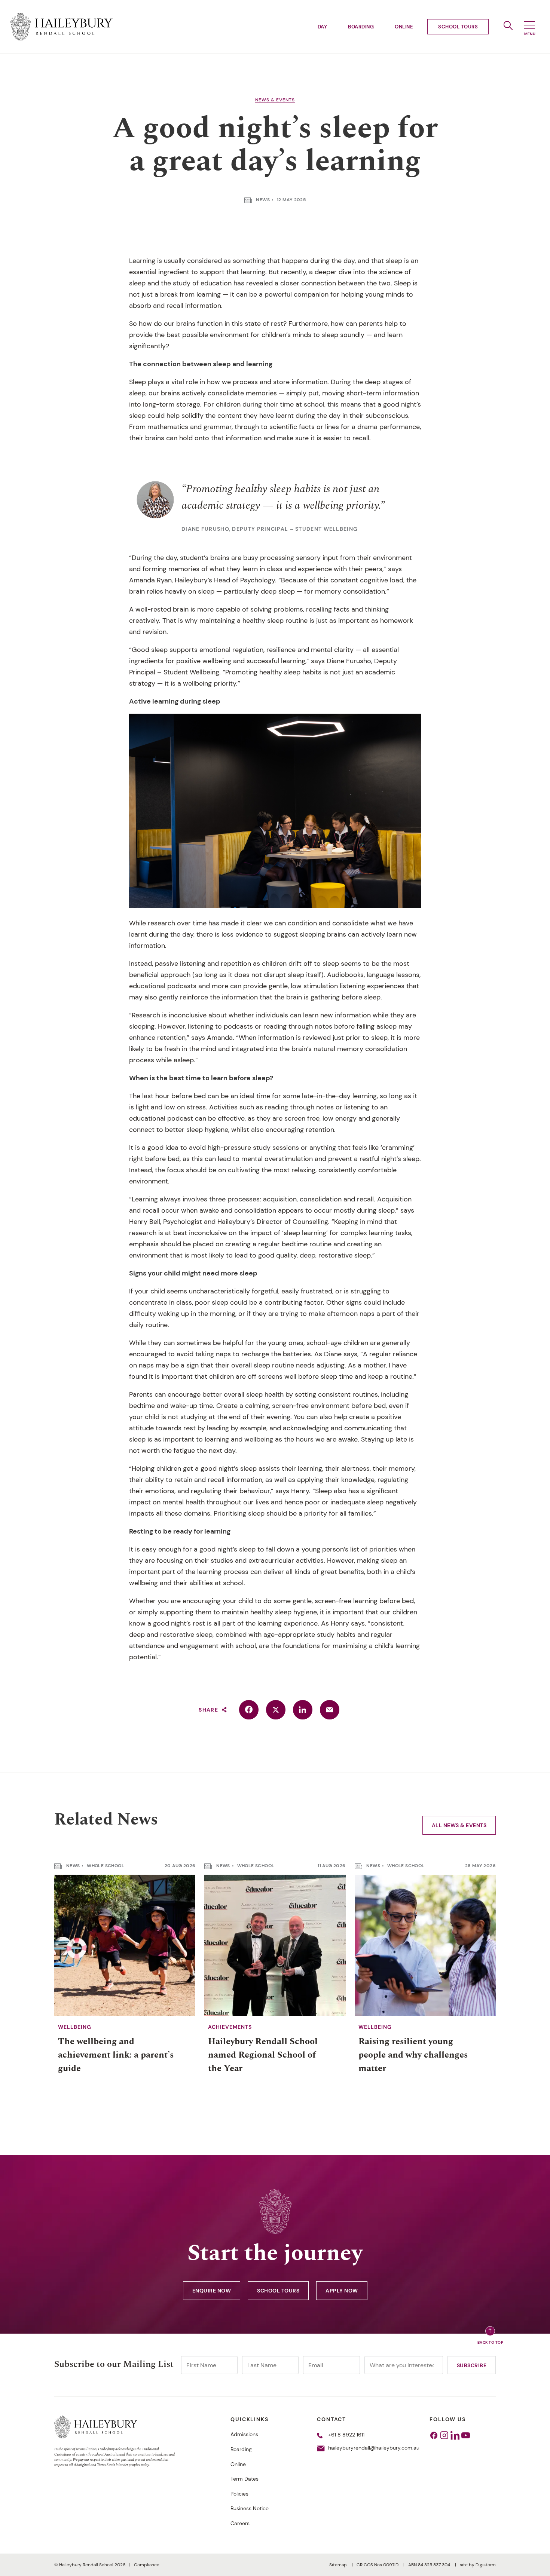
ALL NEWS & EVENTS (459, 1825)
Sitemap (339, 2565)
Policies (239, 2494)
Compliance (147, 2565)
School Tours (458, 27)
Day (323, 27)
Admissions (244, 2434)
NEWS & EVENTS (275, 100)
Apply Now (342, 2291)
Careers (240, 2523)
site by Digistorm (478, 2565)
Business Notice (250, 2508)
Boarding (361, 27)
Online (404, 27)
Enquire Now (212, 2291)
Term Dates (245, 2479)
